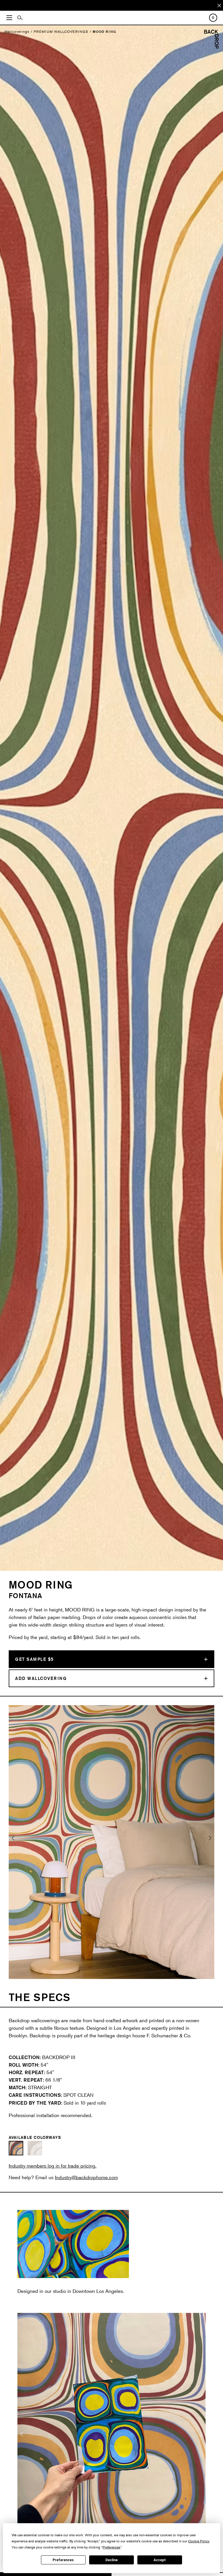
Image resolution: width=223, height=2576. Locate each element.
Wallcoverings (17, 31)
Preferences (63, 2560)
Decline (111, 2560)
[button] (13, 1842)
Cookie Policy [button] (199, 2541)
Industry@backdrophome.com (86, 2177)
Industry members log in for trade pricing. (53, 2166)
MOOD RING (104, 31)
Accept (160, 2560)
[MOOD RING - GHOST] (35, 2148)
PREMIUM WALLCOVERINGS (61, 31)
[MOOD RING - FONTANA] (16, 2148)
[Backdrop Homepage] (211, 47)
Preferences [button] (111, 2547)
